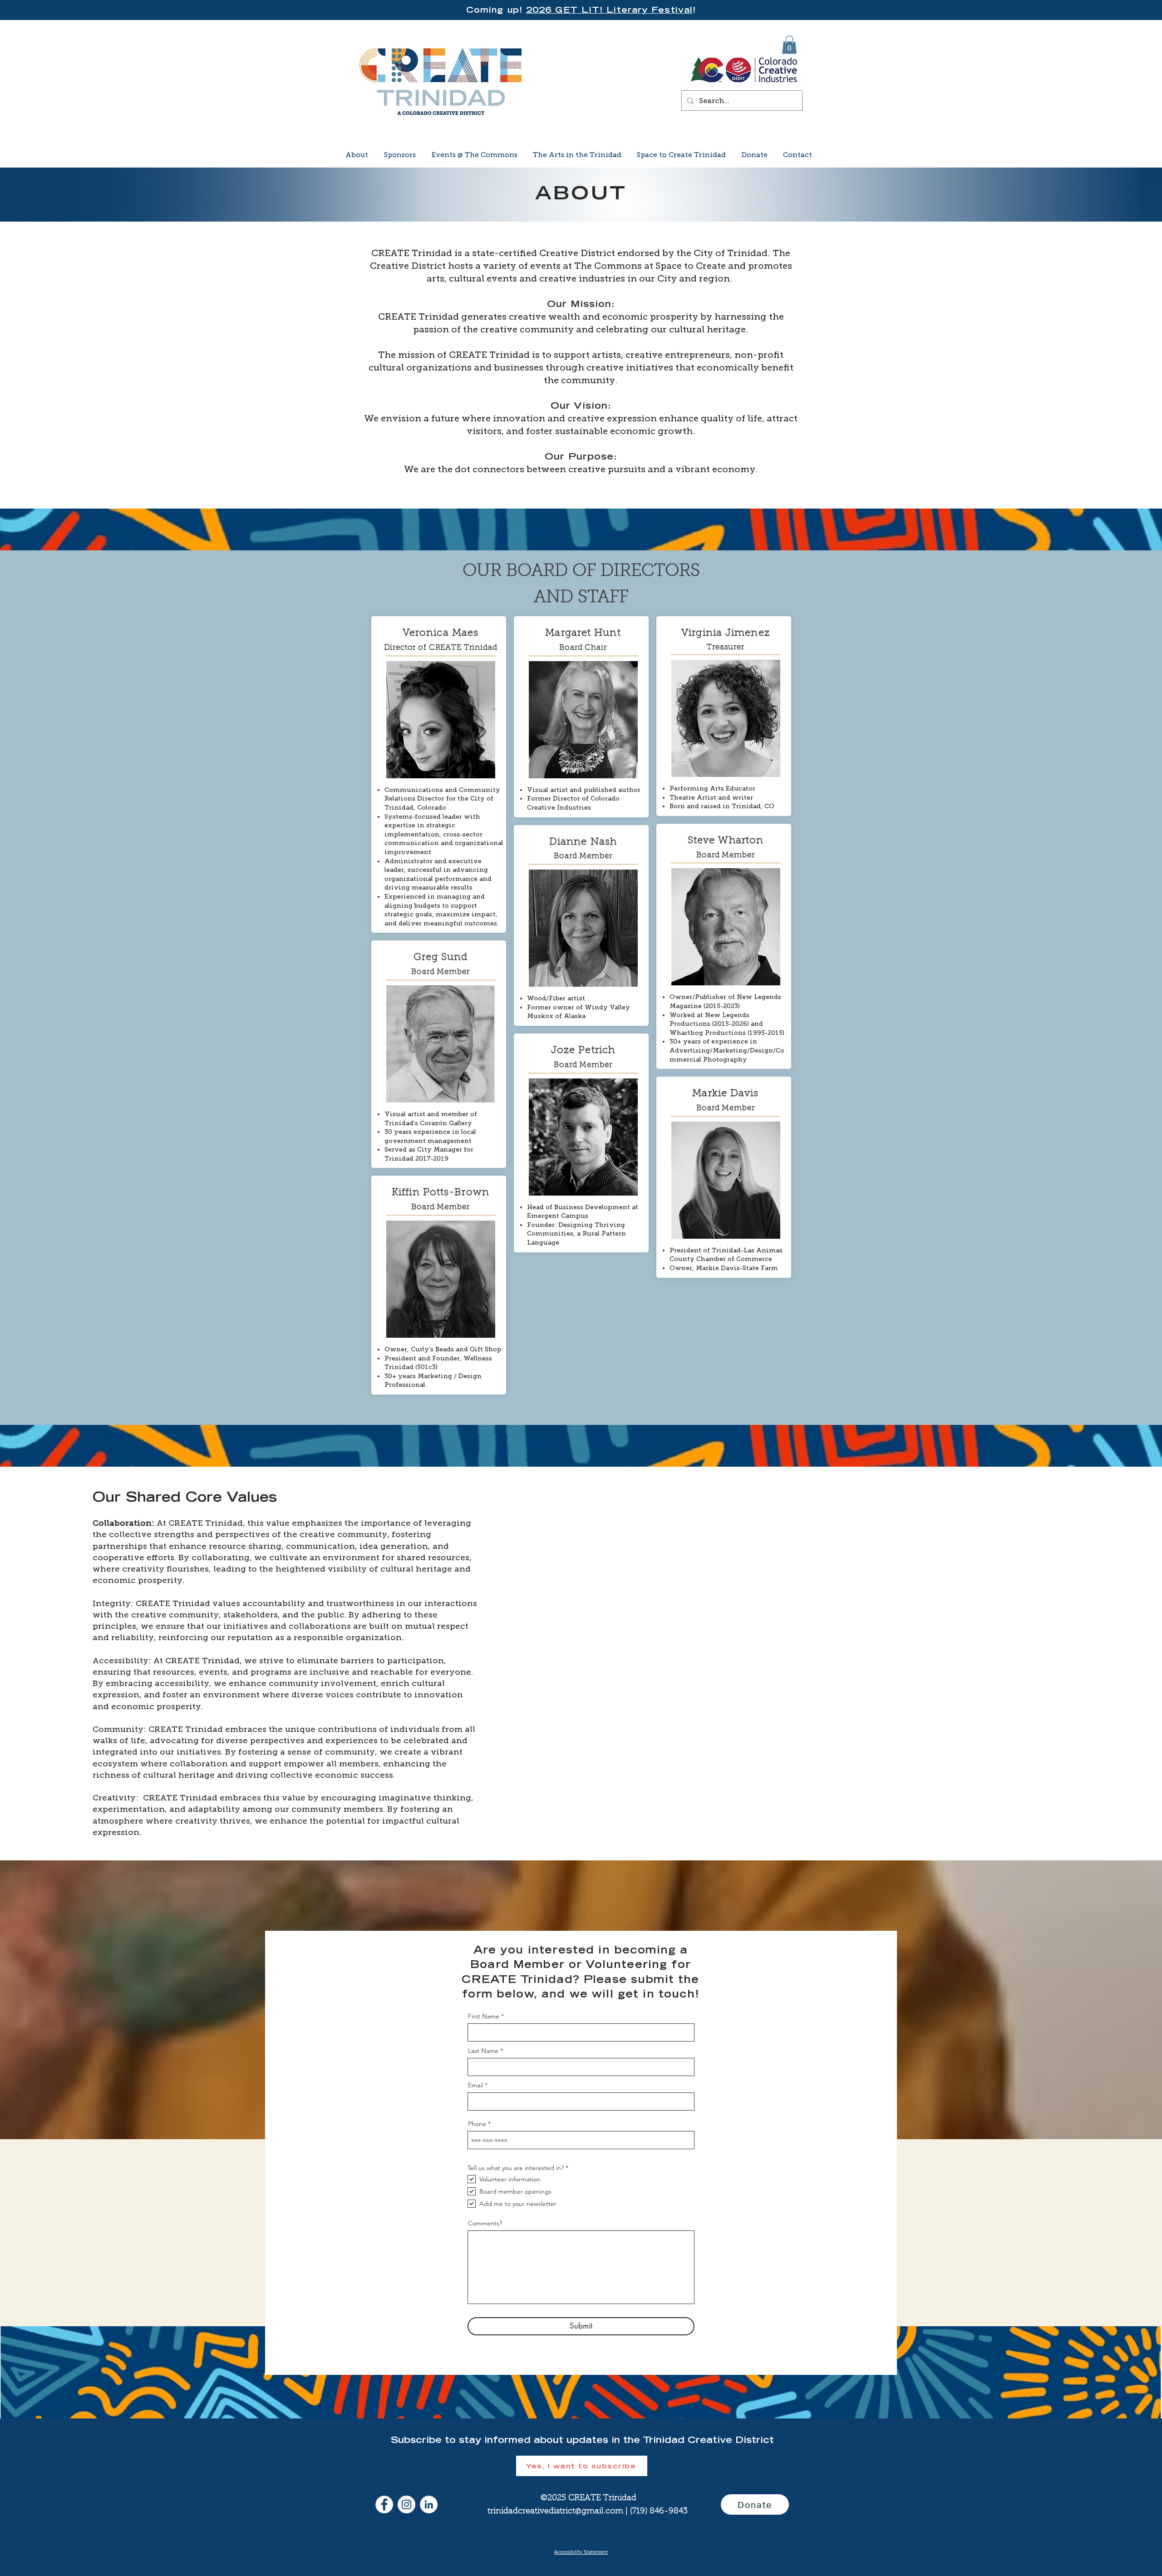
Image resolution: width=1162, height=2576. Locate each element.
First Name (484, 2016)
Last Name (483, 2051)
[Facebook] (384, 2504)
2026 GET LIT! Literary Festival (609, 10)
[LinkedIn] (429, 2504)
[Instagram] (406, 2504)
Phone (477, 2124)
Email (475, 2085)
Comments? (485, 2223)
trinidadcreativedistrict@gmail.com (555, 2512)
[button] (789, 45)
